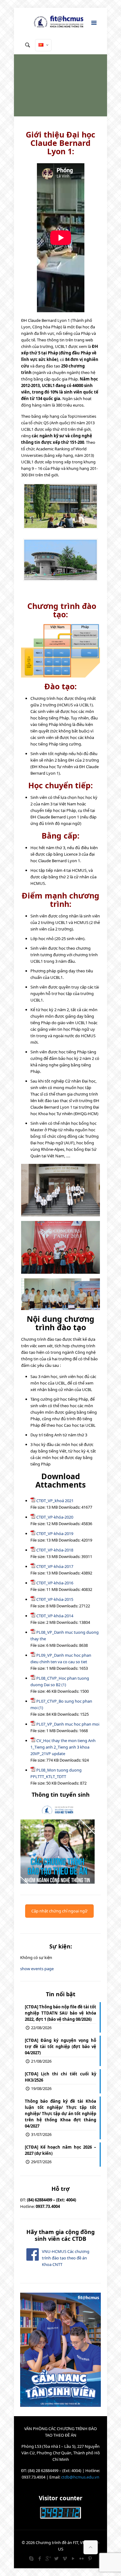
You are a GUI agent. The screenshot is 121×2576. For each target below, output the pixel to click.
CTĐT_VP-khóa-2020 (55, 1517)
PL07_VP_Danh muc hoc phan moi (68, 1724)
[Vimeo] (65, 2558)
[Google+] (48, 2558)
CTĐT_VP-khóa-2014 (55, 1616)
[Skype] (31, 2558)
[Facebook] (40, 2558)
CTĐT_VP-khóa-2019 (55, 1533)
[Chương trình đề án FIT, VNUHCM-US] (60, 23)
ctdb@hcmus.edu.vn (80, 2477)
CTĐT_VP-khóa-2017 (55, 1566)
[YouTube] (73, 2558)
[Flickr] (81, 2558)
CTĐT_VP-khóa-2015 (55, 1599)
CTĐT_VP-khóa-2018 (55, 1550)
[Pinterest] (90, 2558)
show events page (37, 1969)
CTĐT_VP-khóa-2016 (55, 1583)
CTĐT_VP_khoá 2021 (55, 1501)
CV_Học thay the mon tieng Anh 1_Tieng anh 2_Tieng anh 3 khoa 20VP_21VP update (63, 1747)
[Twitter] (56, 2558)
